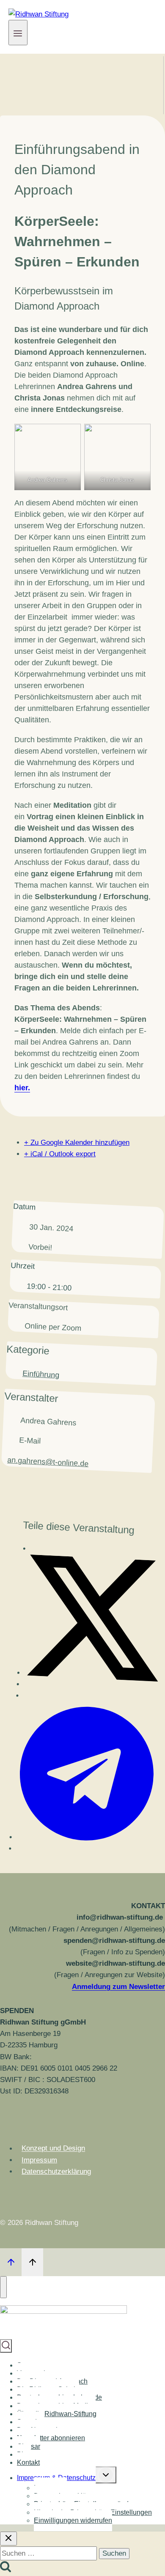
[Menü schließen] (3, 2287)
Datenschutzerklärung (56, 2171)
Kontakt (28, 2462)
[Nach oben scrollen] (11, 2262)
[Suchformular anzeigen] (6, 2346)
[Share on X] (92, 1676)
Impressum (39, 2160)
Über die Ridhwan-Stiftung (57, 2414)
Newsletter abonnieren (51, 2438)
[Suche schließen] (8, 2539)
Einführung (41, 1374)
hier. (22, 1088)
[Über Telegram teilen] (84, 1841)
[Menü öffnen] (18, 33)
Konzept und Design (53, 2149)
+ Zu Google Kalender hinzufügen (77, 1143)
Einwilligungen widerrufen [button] (73, 2520)
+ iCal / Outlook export (60, 1154)
